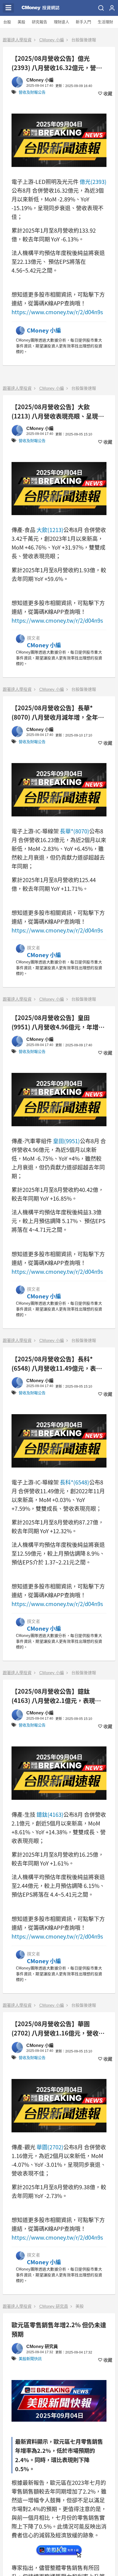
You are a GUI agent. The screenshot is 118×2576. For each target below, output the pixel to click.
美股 (21, 22)
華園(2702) (50, 2147)
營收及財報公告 (32, 92)
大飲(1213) (50, 530)
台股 (7, 22)
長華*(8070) (75, 831)
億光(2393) (93, 182)
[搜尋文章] (101, 8)
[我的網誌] (112, 8)
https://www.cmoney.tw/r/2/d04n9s (57, 312)
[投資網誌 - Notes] (41, 8)
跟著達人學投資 (17, 40)
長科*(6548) (75, 1482)
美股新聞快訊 (30, 2359)
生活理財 (105, 22)
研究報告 (40, 22)
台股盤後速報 (84, 40)
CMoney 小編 (52, 40)
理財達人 (61, 22)
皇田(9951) (66, 1141)
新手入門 (83, 22)
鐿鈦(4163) (50, 1814)
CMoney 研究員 (54, 2306)
